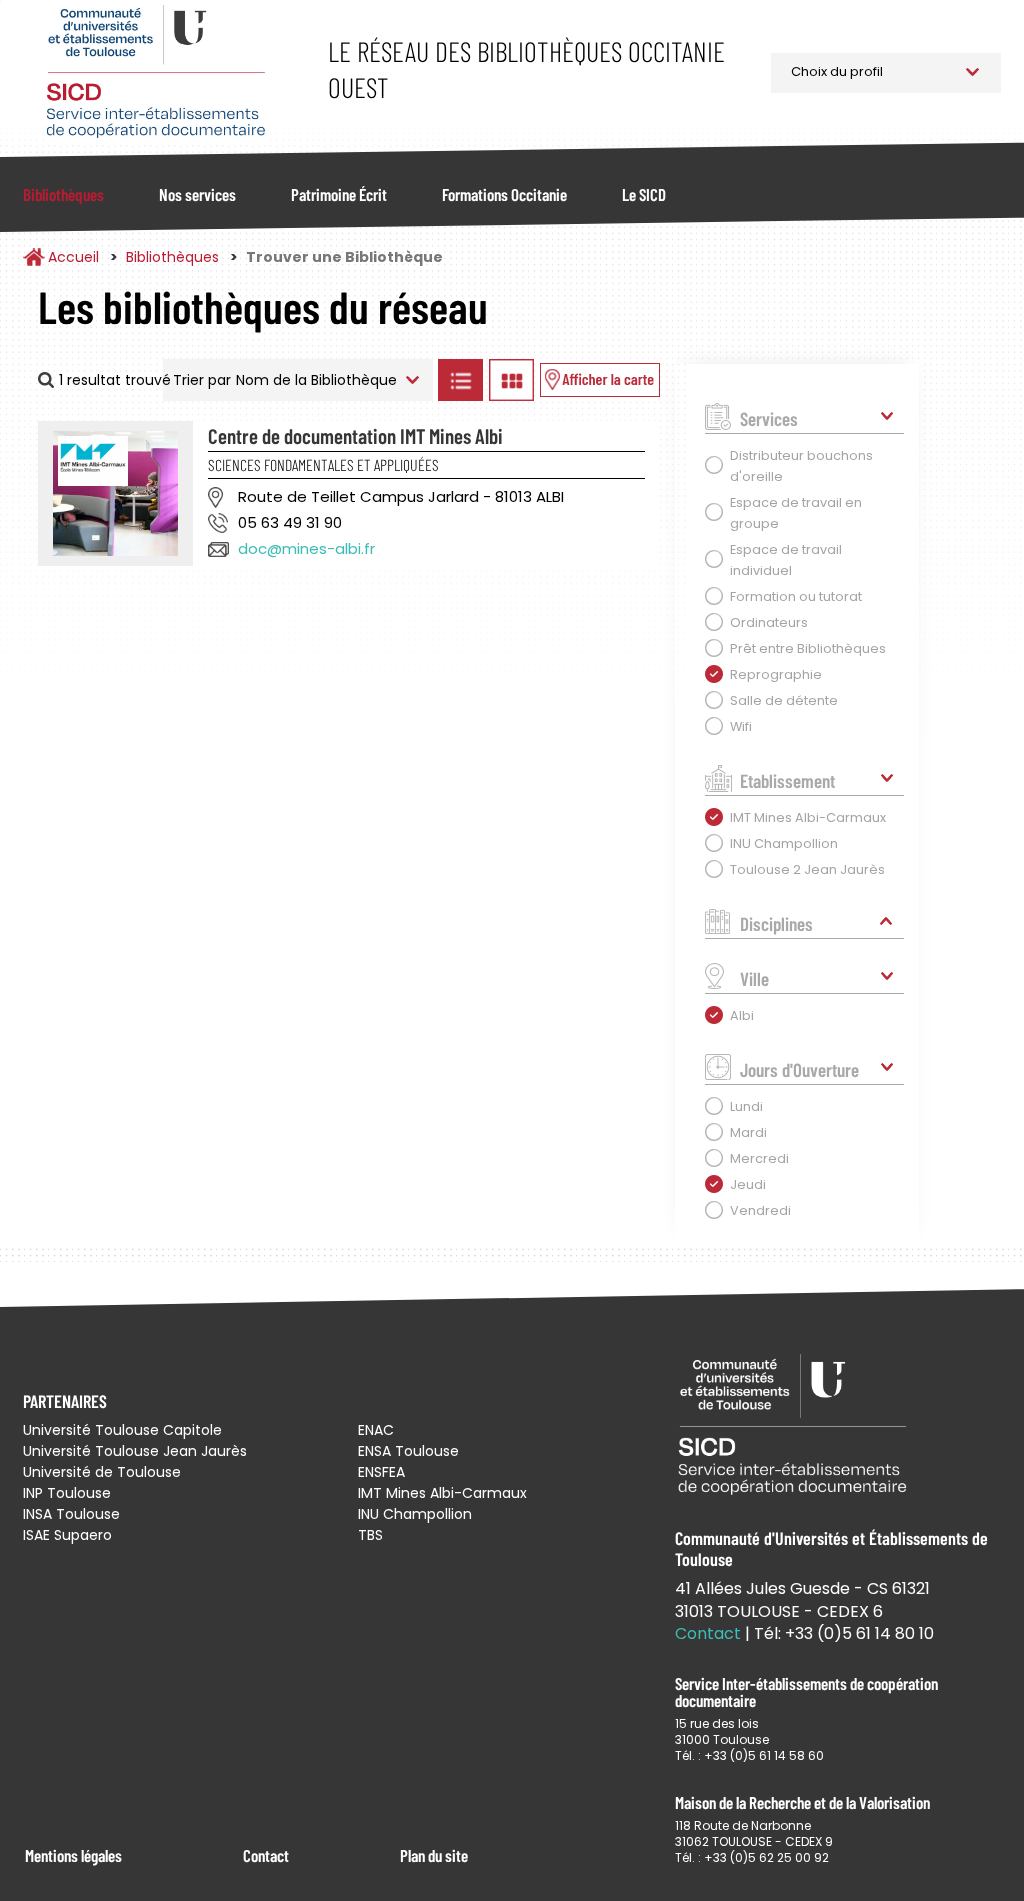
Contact (266, 1855)
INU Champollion (415, 1514)
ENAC (376, 1430)
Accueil (73, 257)
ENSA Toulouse (408, 1451)
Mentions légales (73, 1855)
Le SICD (644, 194)
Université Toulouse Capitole (122, 1430)
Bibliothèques (63, 194)
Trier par (202, 380)
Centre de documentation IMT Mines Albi (355, 435)
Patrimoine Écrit (339, 194)
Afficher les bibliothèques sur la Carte (600, 380)
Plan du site (434, 1855)
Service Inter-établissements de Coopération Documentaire (155, 72)
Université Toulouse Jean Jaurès (135, 1451)
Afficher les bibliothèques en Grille (512, 380)
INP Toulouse (67, 1493)
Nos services (197, 194)
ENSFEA (381, 1472)
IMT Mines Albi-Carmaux (442, 1493)
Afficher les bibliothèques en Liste (461, 380)
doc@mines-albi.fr (306, 548)
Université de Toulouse (102, 1472)
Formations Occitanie (504, 194)
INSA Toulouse (71, 1514)
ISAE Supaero (67, 1535)
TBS (370, 1535)
